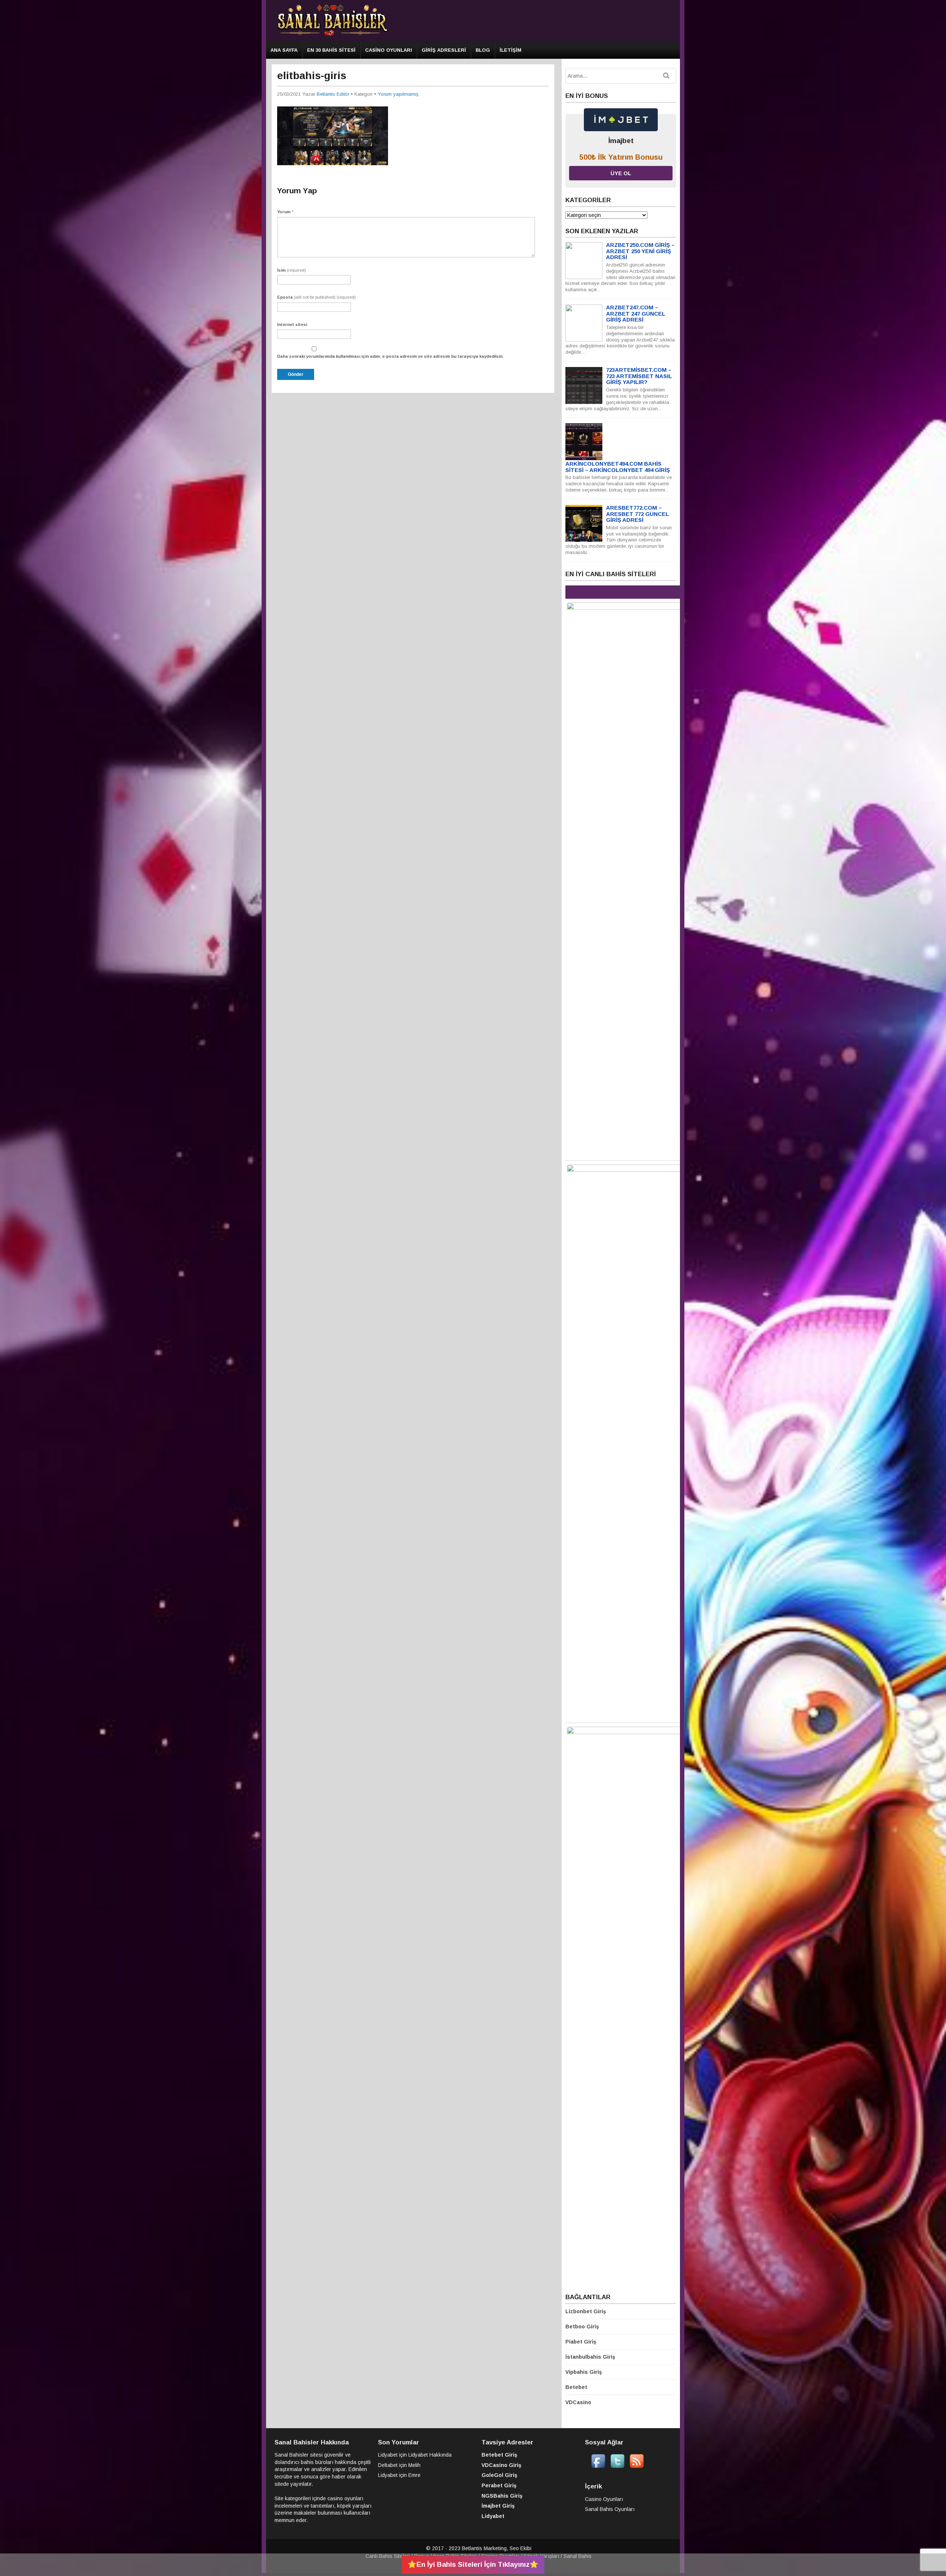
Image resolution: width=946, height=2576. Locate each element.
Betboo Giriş (582, 2327)
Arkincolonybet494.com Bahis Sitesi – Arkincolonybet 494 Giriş (618, 467)
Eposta (317, 297)
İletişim (511, 50)
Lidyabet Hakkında (430, 2455)
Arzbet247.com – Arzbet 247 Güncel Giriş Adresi (636, 313)
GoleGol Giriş (499, 2475)
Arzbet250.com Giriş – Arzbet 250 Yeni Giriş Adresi (640, 251)
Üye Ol (621, 173)
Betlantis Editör (333, 94)
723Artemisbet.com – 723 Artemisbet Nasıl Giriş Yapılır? (639, 376)
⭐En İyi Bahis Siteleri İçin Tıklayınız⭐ (473, 2564)
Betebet (576, 2387)
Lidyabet (388, 2455)
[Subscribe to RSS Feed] (637, 2467)
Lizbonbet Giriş (586, 2311)
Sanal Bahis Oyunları (610, 2509)
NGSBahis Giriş (502, 2496)
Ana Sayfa (284, 50)
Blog (483, 50)
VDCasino (578, 2402)
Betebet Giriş (499, 2455)
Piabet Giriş (581, 2342)
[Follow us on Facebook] (598, 2467)
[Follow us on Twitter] (617, 2467)
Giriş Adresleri (444, 50)
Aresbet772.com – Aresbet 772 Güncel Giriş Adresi (637, 514)
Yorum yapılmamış (398, 94)
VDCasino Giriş (501, 2465)
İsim (292, 270)
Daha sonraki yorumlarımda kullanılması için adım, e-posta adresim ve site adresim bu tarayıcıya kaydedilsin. (390, 356)
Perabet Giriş (499, 2485)
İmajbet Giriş (498, 2506)
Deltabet (388, 2465)
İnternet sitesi (292, 324)
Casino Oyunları (389, 50)
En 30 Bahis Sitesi (331, 50)
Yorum (285, 212)
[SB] (333, 35)
